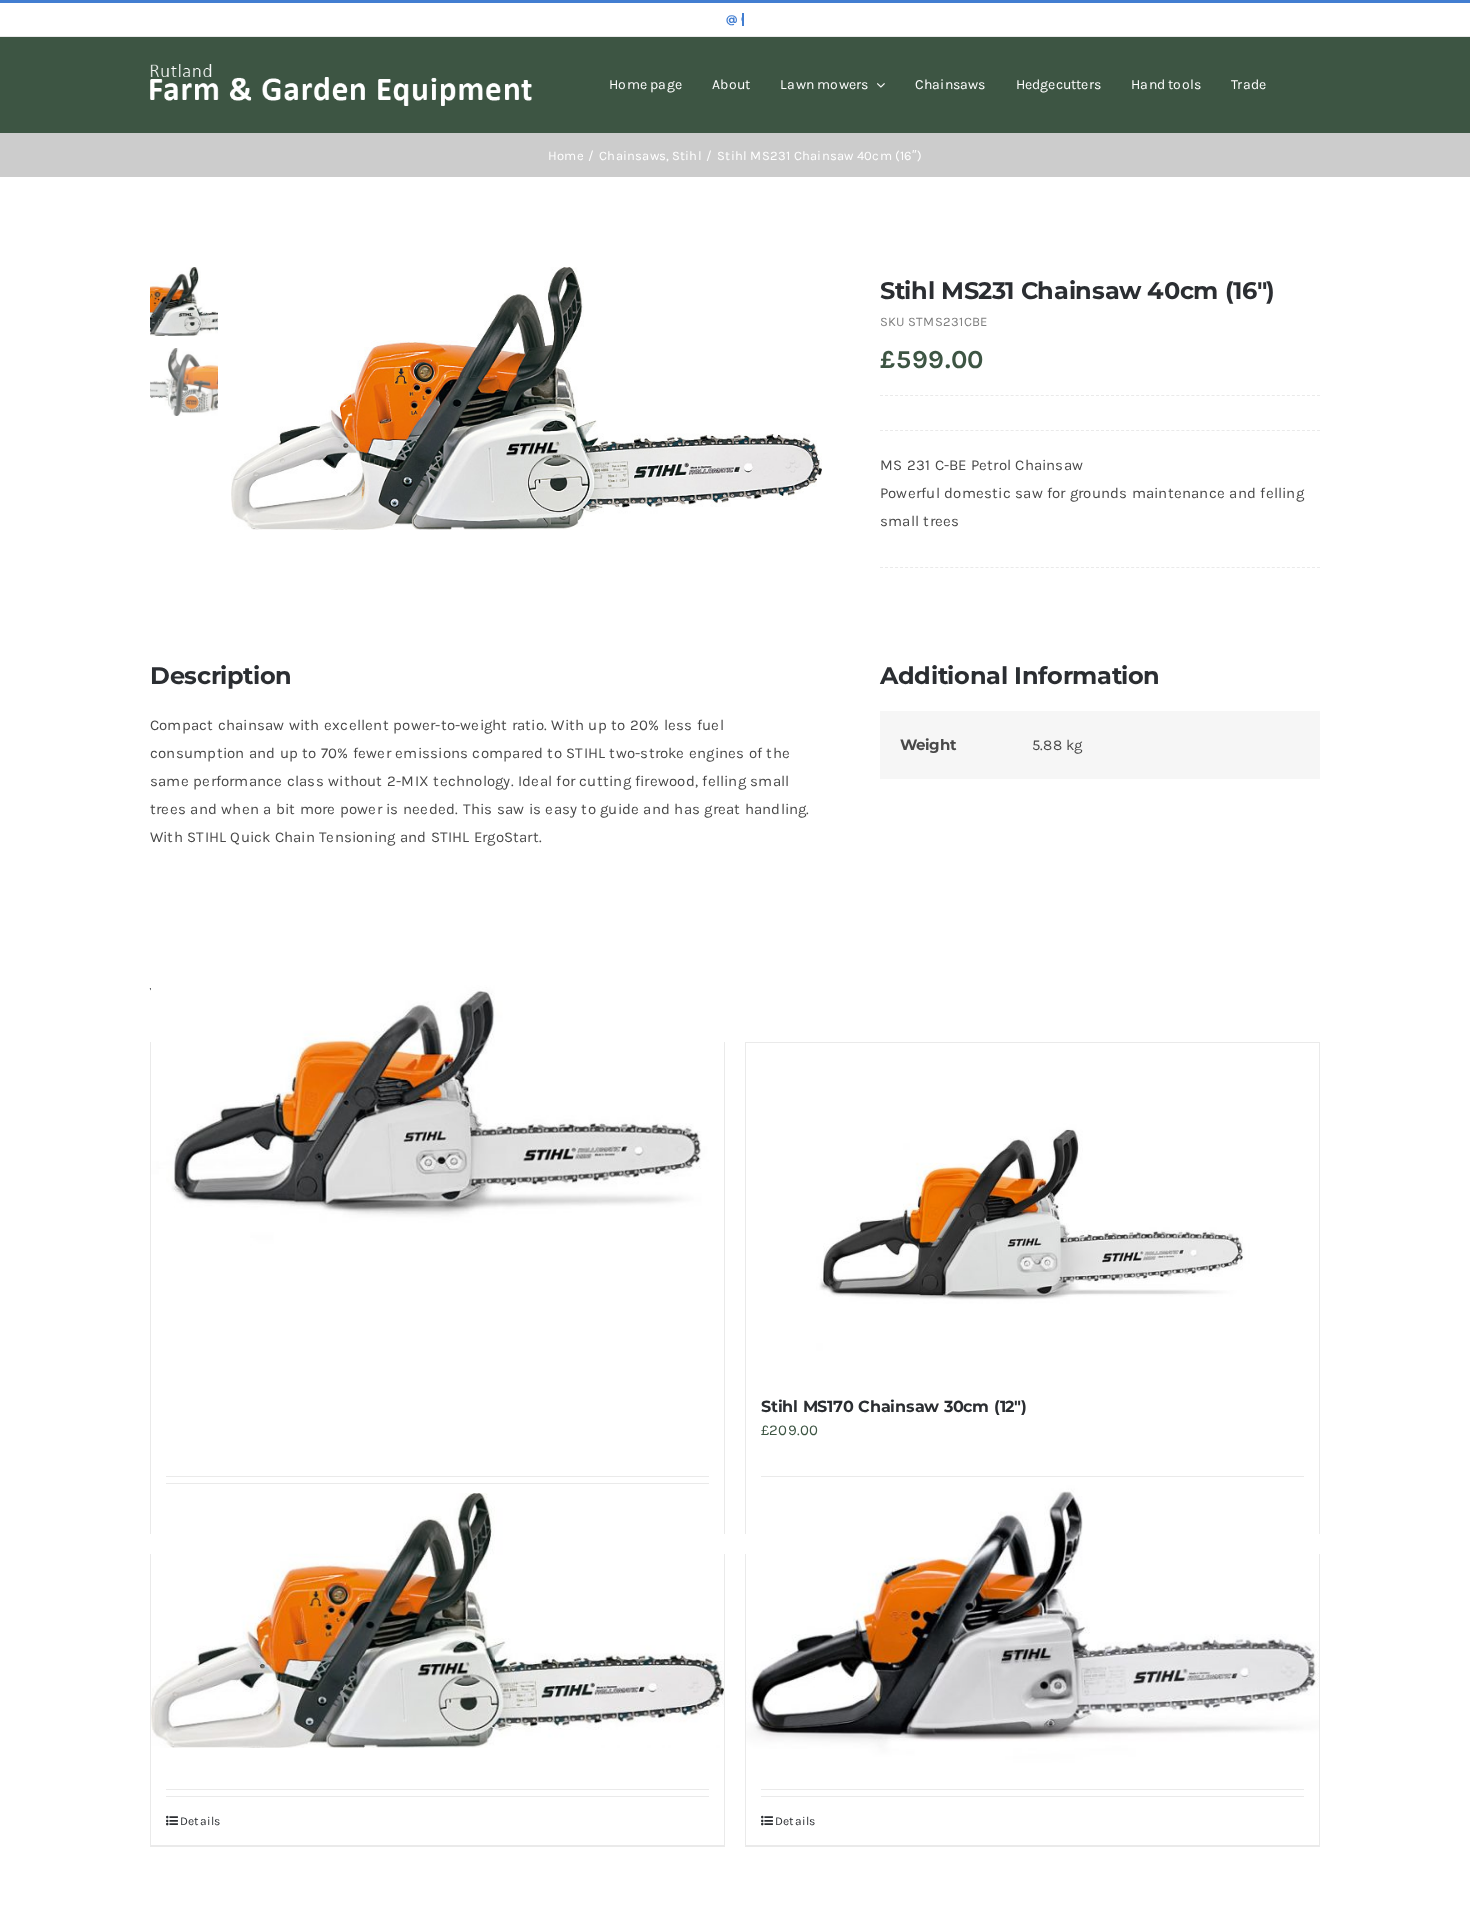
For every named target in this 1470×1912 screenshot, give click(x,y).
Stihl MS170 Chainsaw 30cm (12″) (894, 1406)
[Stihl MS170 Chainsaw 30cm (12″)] (1032, 1209)
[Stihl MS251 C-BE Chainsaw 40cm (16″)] (437, 1620)
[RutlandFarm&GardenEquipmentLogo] (341, 71)
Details (200, 1821)
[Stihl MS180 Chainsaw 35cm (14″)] (437, 1111)
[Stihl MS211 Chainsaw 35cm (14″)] (1032, 1623)
